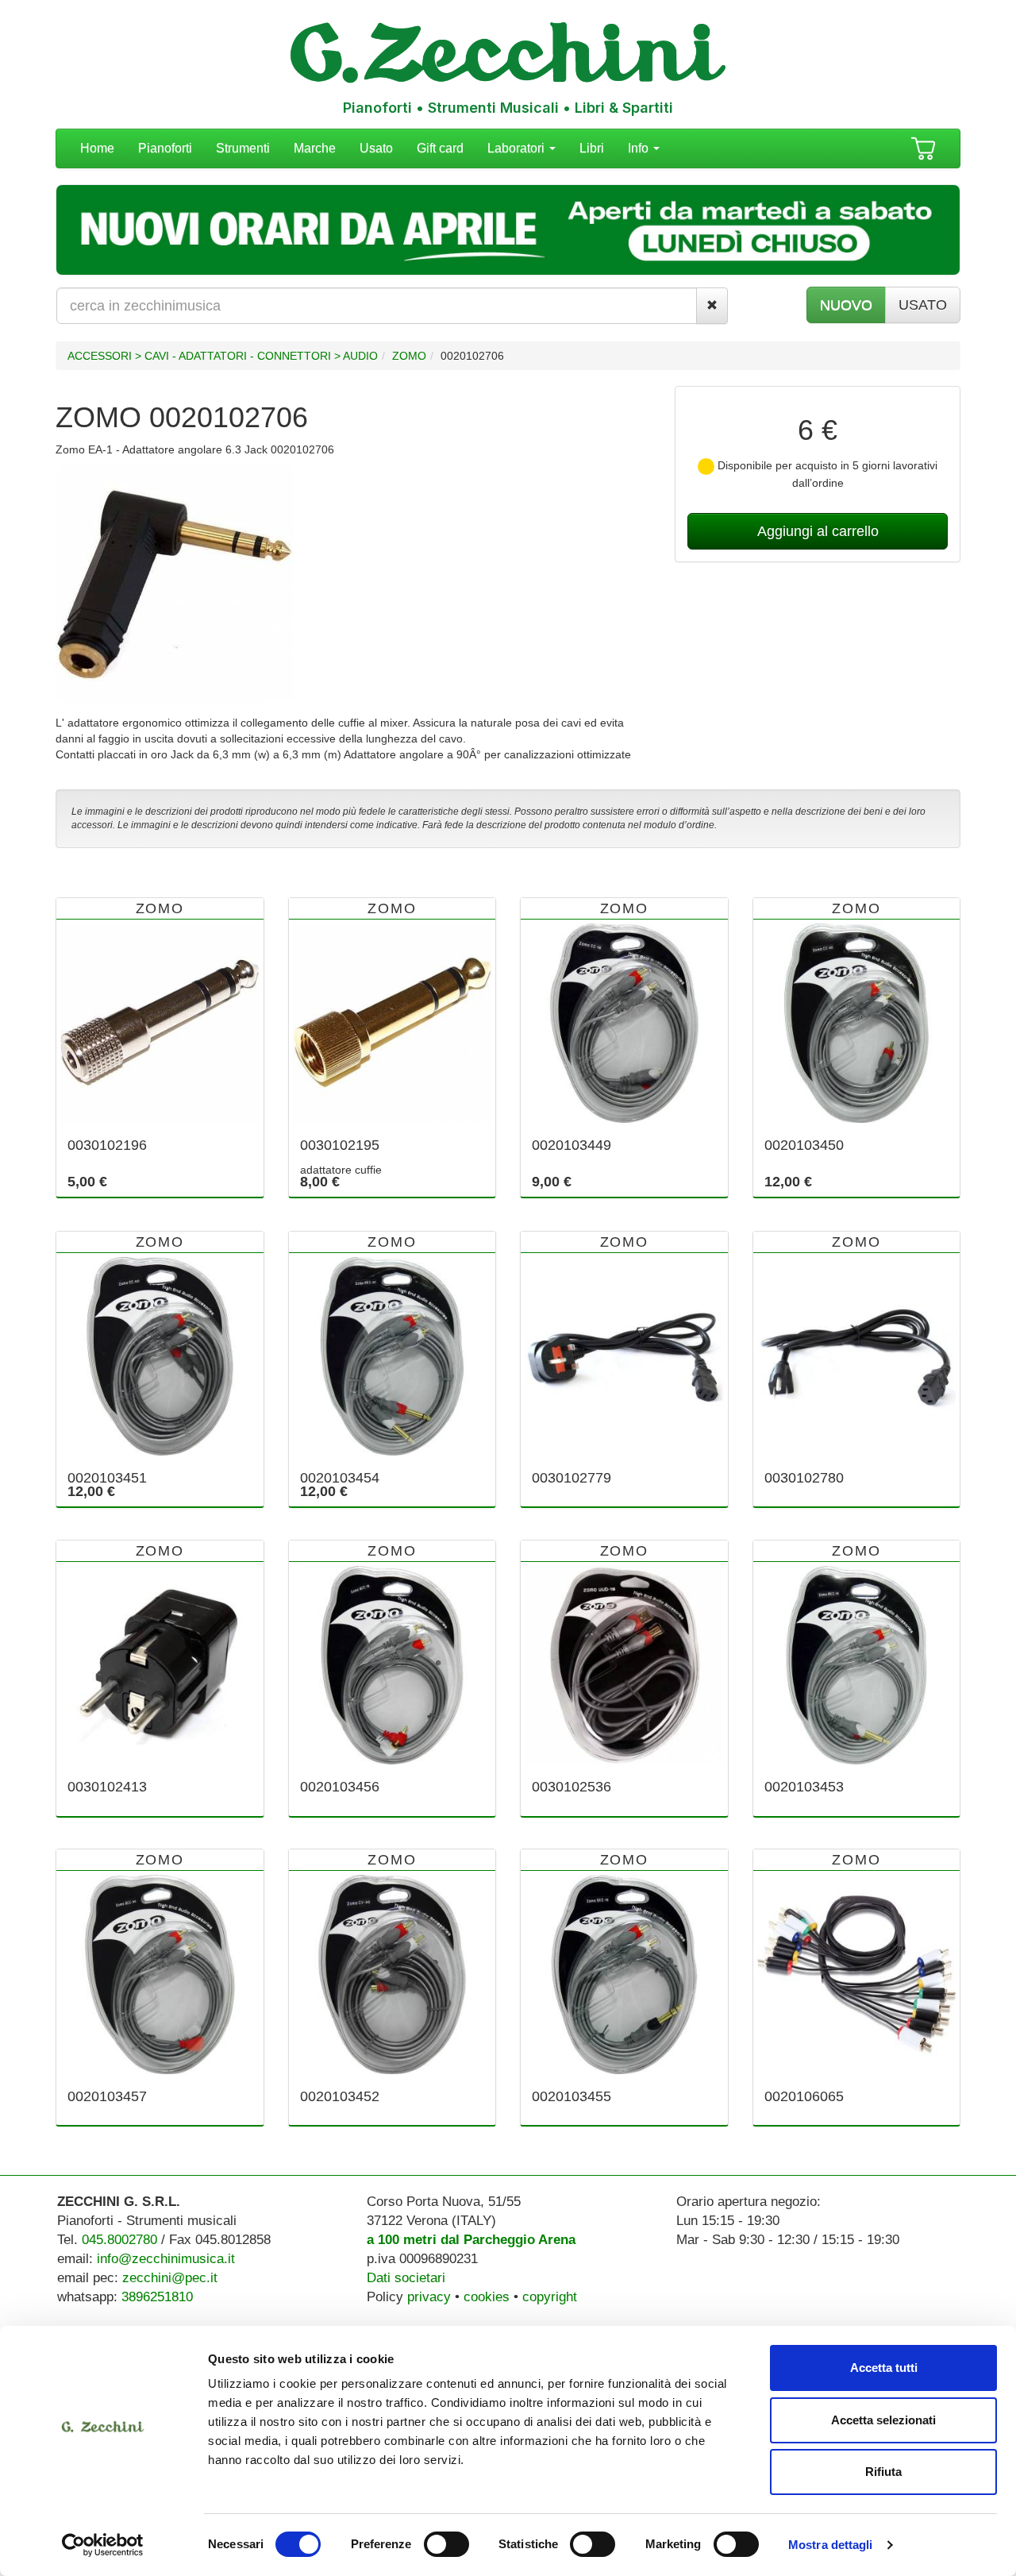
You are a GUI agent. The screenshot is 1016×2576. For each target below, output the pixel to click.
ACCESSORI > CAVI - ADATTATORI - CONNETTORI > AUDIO (223, 356)
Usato (376, 148)
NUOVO (846, 305)
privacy (429, 2297)
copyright (550, 2297)
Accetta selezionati (883, 2420)
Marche (315, 148)
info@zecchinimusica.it (166, 2259)
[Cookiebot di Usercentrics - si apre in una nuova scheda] (103, 2545)
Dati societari (406, 2278)
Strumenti (243, 148)
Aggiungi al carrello (818, 531)
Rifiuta (883, 2472)
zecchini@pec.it (170, 2278)
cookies (487, 2297)
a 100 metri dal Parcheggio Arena (471, 2240)
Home (97, 148)
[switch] (446, 2544)
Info (640, 148)
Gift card (440, 148)
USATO (923, 305)
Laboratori (518, 148)
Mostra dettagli (831, 2545)
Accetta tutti (884, 2368)
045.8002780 (119, 2240)
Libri (592, 148)
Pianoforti (165, 148)
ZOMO (409, 356)
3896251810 (157, 2297)
